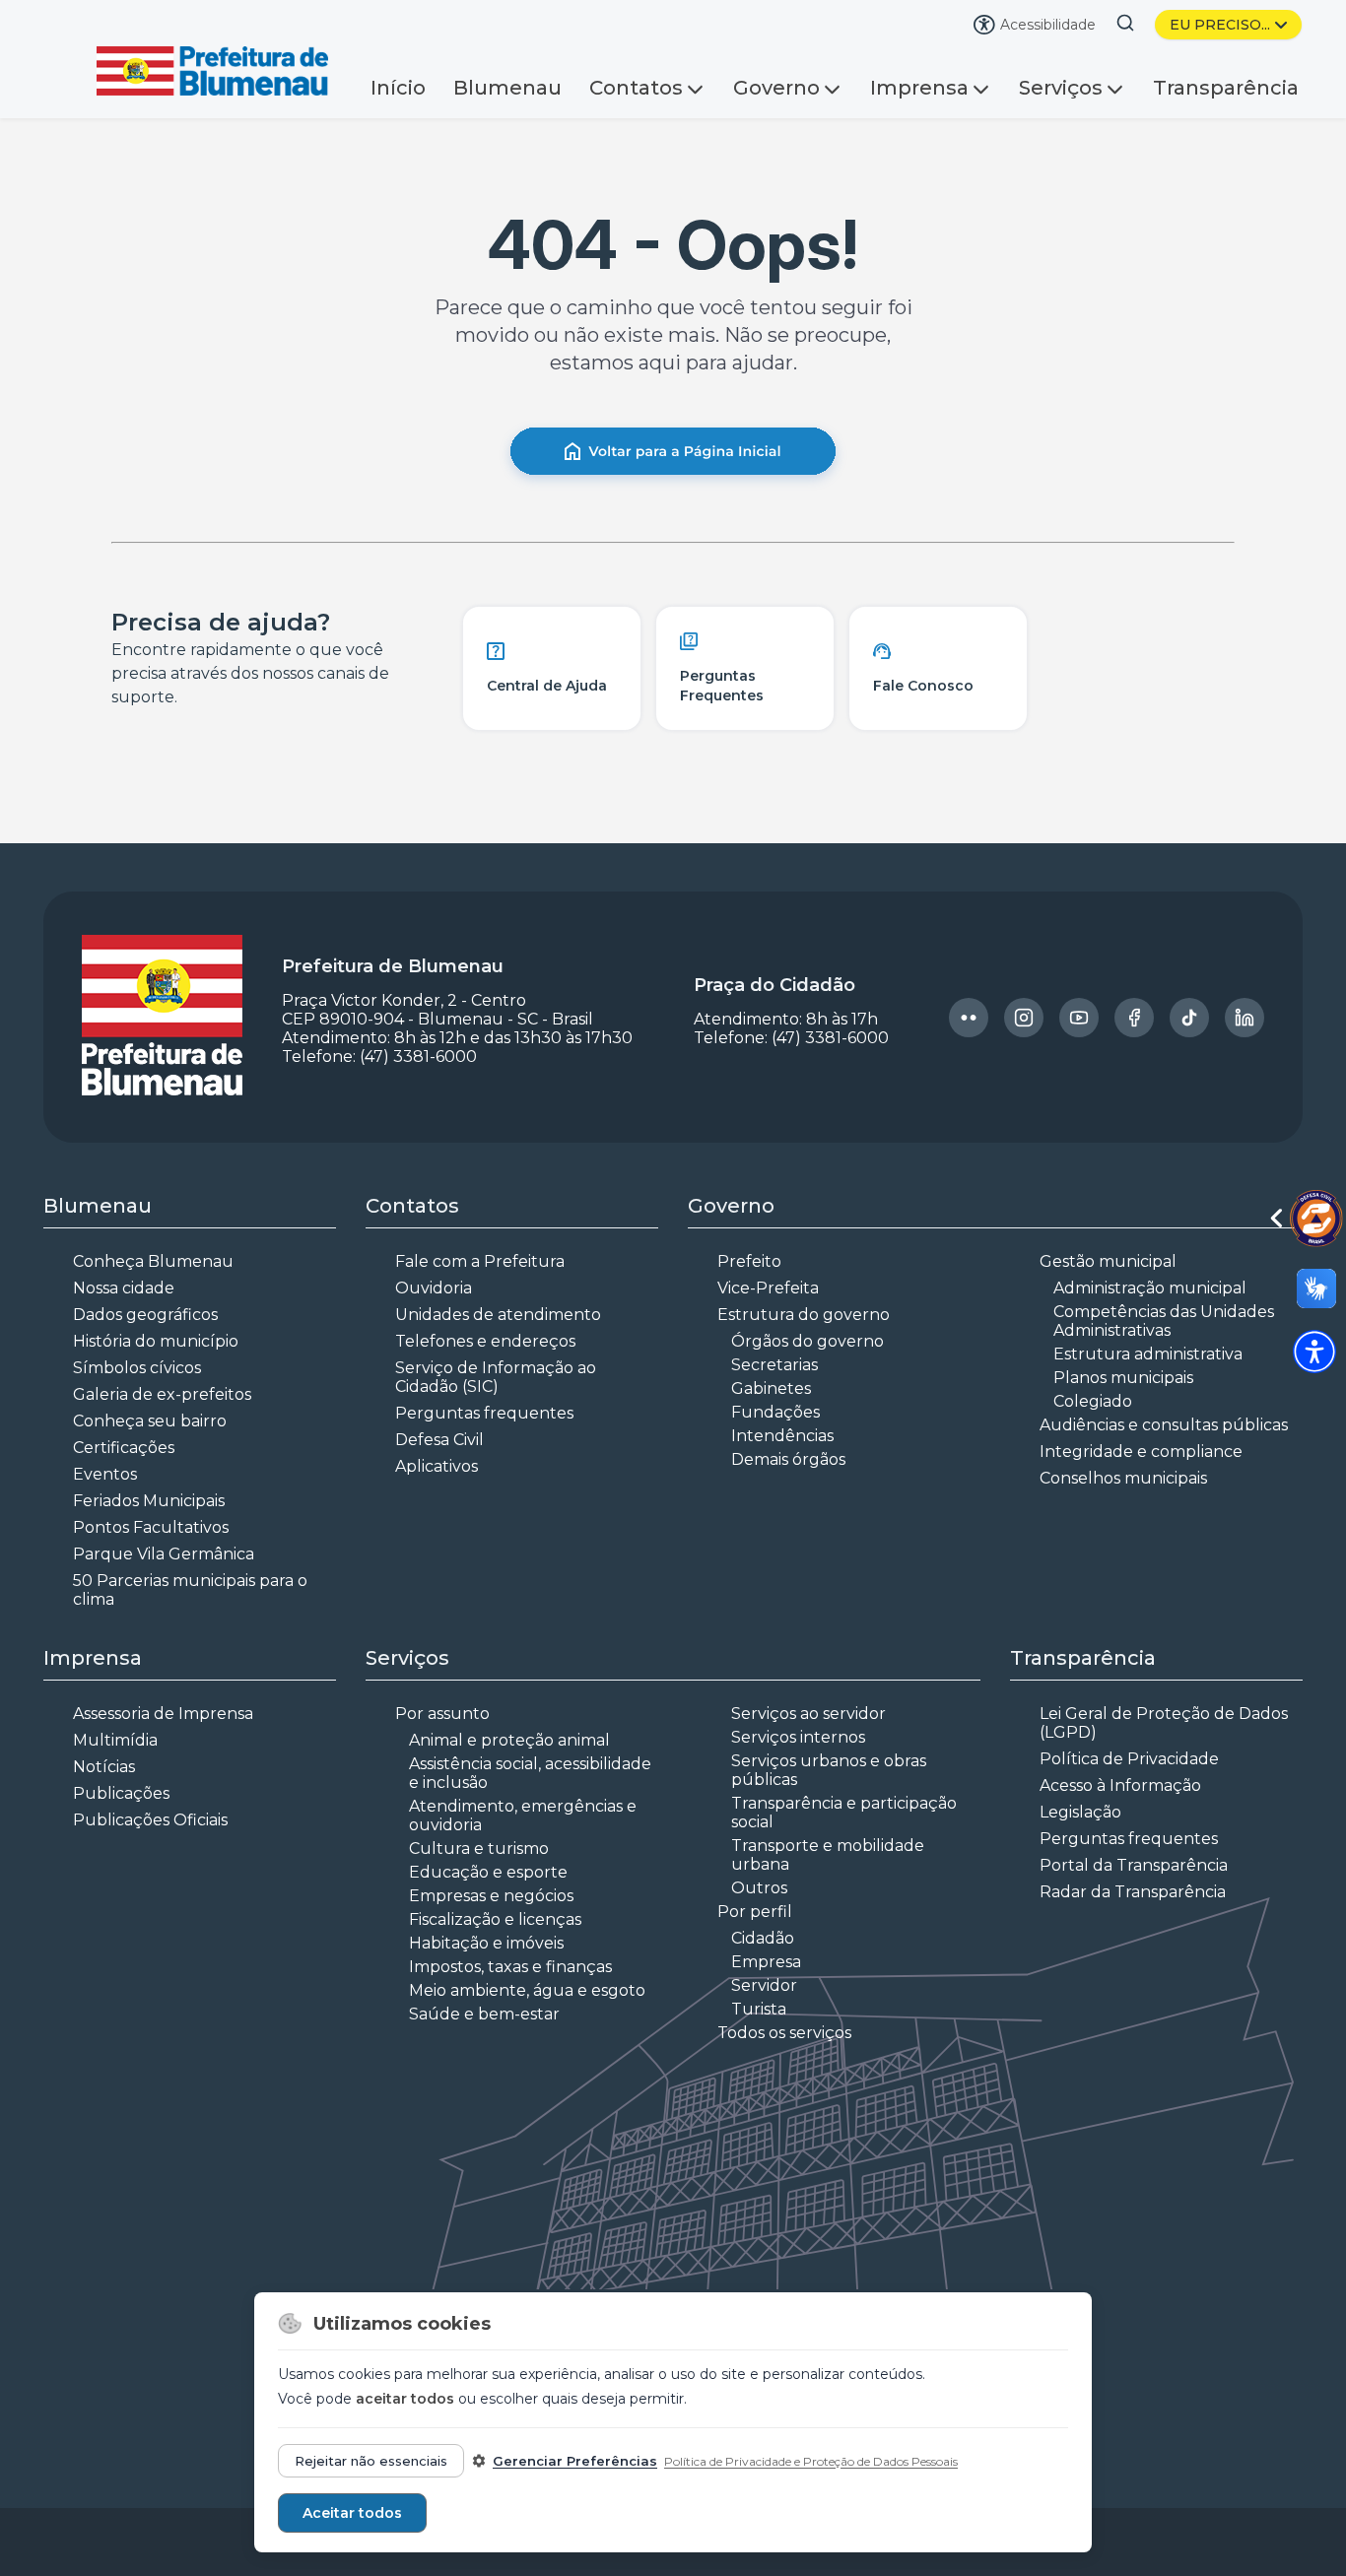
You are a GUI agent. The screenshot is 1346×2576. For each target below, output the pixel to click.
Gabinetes (771, 1388)
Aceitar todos (352, 2513)
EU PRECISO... (1220, 25)
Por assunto (442, 1714)
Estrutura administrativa (1148, 1354)
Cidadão (763, 1938)
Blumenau (507, 88)
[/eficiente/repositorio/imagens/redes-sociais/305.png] (1134, 1018)
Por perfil (755, 1912)
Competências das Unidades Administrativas (1164, 1321)
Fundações (775, 1412)
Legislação (1080, 1812)
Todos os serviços (784, 2033)
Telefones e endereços (485, 1341)
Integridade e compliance (1141, 1452)
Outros (759, 1888)
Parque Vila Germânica (164, 1554)
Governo (776, 88)
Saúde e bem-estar (484, 2014)
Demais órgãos (788, 1459)
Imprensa (919, 88)
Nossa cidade (124, 1288)
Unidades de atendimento (498, 1315)
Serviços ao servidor (808, 1714)
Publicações (121, 1793)
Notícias (104, 1767)
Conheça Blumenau (153, 1261)
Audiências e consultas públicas (1164, 1425)
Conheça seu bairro (150, 1421)
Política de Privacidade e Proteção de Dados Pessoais (811, 2461)
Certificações (124, 1448)
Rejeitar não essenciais (371, 2461)
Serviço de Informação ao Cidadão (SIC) (496, 1377)
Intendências (782, 1436)
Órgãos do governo (808, 1341)
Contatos (636, 88)
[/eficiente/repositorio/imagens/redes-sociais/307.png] (1245, 1018)
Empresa (766, 1962)
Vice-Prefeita (768, 1288)
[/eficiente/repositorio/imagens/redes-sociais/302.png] (969, 1018)
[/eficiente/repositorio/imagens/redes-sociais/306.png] (1189, 1018)
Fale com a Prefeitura (480, 1261)
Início (398, 88)
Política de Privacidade (1129, 1759)
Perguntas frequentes (484, 1413)
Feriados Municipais (149, 1501)
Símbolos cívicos (137, 1368)
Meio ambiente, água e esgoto (527, 1990)
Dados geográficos (145, 1315)
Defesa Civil (439, 1440)
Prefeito (749, 1261)
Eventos (105, 1474)
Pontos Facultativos (151, 1527)
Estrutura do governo (804, 1315)
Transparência (1226, 88)
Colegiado (1093, 1401)
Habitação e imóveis (486, 1943)
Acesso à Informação (1120, 1785)
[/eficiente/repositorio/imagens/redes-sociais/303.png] (1024, 1018)
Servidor (764, 1985)
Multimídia (115, 1740)
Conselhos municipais (1123, 1478)
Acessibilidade (1048, 25)
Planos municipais (1123, 1378)
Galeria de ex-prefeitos (162, 1394)
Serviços (1061, 88)
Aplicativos (437, 1466)
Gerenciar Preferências (575, 2461)
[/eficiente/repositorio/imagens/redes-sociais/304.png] (1079, 1018)
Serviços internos (798, 1737)
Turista (759, 2009)
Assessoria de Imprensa (163, 1714)
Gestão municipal (1108, 1261)
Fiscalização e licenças (495, 1919)
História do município (156, 1341)
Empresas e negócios (491, 1896)
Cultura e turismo (479, 1849)
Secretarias (774, 1365)
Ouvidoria (434, 1288)
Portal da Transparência (1134, 1865)
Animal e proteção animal (509, 1740)
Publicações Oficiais (150, 1820)
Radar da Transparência (1133, 1892)
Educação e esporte (488, 1872)
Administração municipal (1150, 1288)
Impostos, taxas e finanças (510, 1967)
